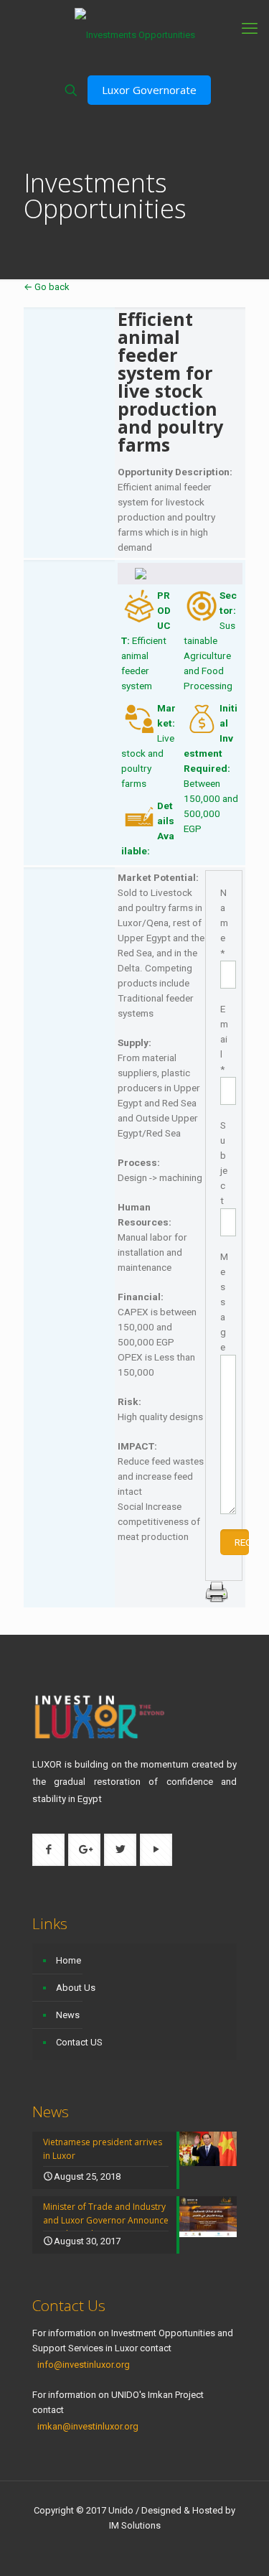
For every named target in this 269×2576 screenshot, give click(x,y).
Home (69, 1960)
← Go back (47, 287)
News (68, 2015)
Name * (224, 923)
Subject (224, 1163)
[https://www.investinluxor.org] (134, 34)
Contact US (79, 2042)
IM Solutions (135, 2525)
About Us (76, 1988)
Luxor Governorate (149, 90)
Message (224, 1302)
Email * (224, 1039)
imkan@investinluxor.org (88, 2426)
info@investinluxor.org (84, 2365)
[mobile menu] (250, 29)
